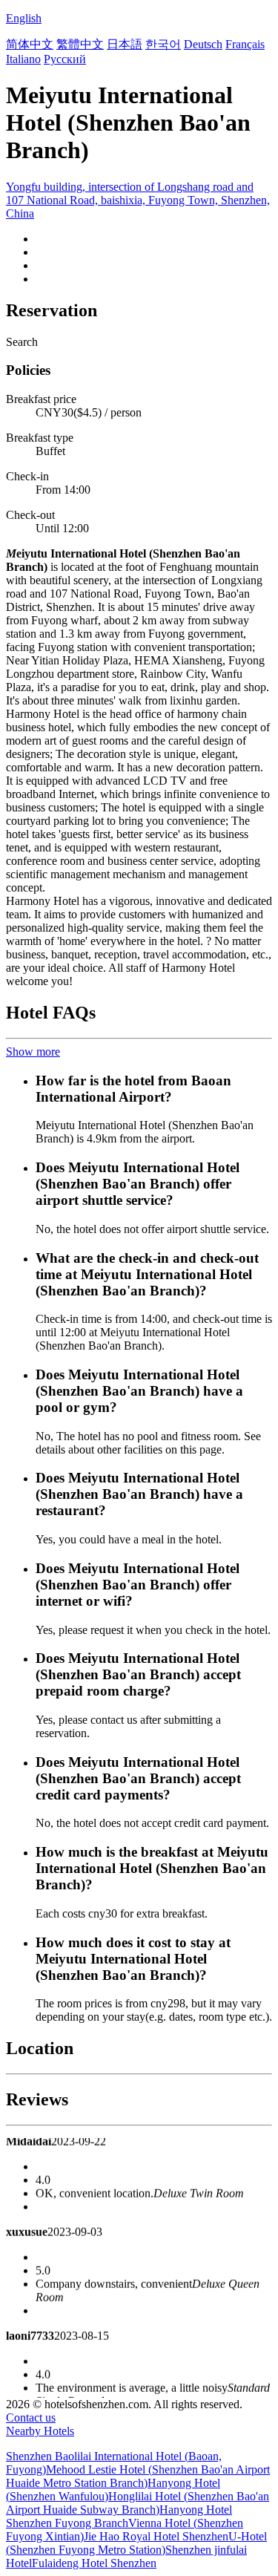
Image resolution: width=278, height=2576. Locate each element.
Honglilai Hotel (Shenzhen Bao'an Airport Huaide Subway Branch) (138, 2503)
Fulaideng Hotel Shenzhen (94, 2563)
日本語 (125, 44)
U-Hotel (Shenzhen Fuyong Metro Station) (136, 2543)
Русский (65, 59)
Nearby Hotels (40, 2431)
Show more (33, 1052)
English (24, 18)
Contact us (31, 2418)
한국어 (163, 44)
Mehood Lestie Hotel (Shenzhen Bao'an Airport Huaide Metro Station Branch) (138, 2476)
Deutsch (203, 44)
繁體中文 (80, 44)
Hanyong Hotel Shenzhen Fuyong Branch (119, 2516)
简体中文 (30, 44)
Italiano (23, 59)
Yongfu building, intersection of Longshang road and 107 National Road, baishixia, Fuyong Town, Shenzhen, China (138, 200)
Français (245, 44)
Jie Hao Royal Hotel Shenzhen (156, 2536)
